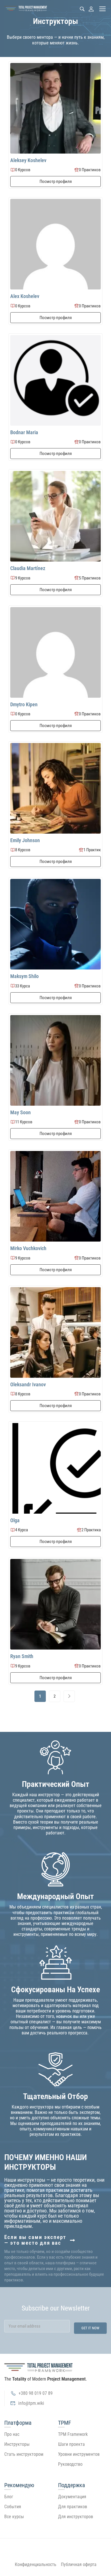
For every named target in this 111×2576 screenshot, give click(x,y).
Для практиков (73, 2507)
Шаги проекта (71, 2444)
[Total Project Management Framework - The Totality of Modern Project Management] (26, 9)
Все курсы (14, 2517)
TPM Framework (73, 2434)
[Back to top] (55, 2542)
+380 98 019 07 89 (36, 2393)
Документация (72, 2497)
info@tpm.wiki (31, 2403)
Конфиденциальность (36, 2564)
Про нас (12, 2434)
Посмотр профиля (56, 181)
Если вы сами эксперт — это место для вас (35, 2240)
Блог (9, 2497)
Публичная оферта (79, 2564)
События (13, 2507)
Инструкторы (17, 2444)
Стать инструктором (24, 2454)
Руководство (70, 2464)
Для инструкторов (76, 2517)
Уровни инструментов (79, 2454)
